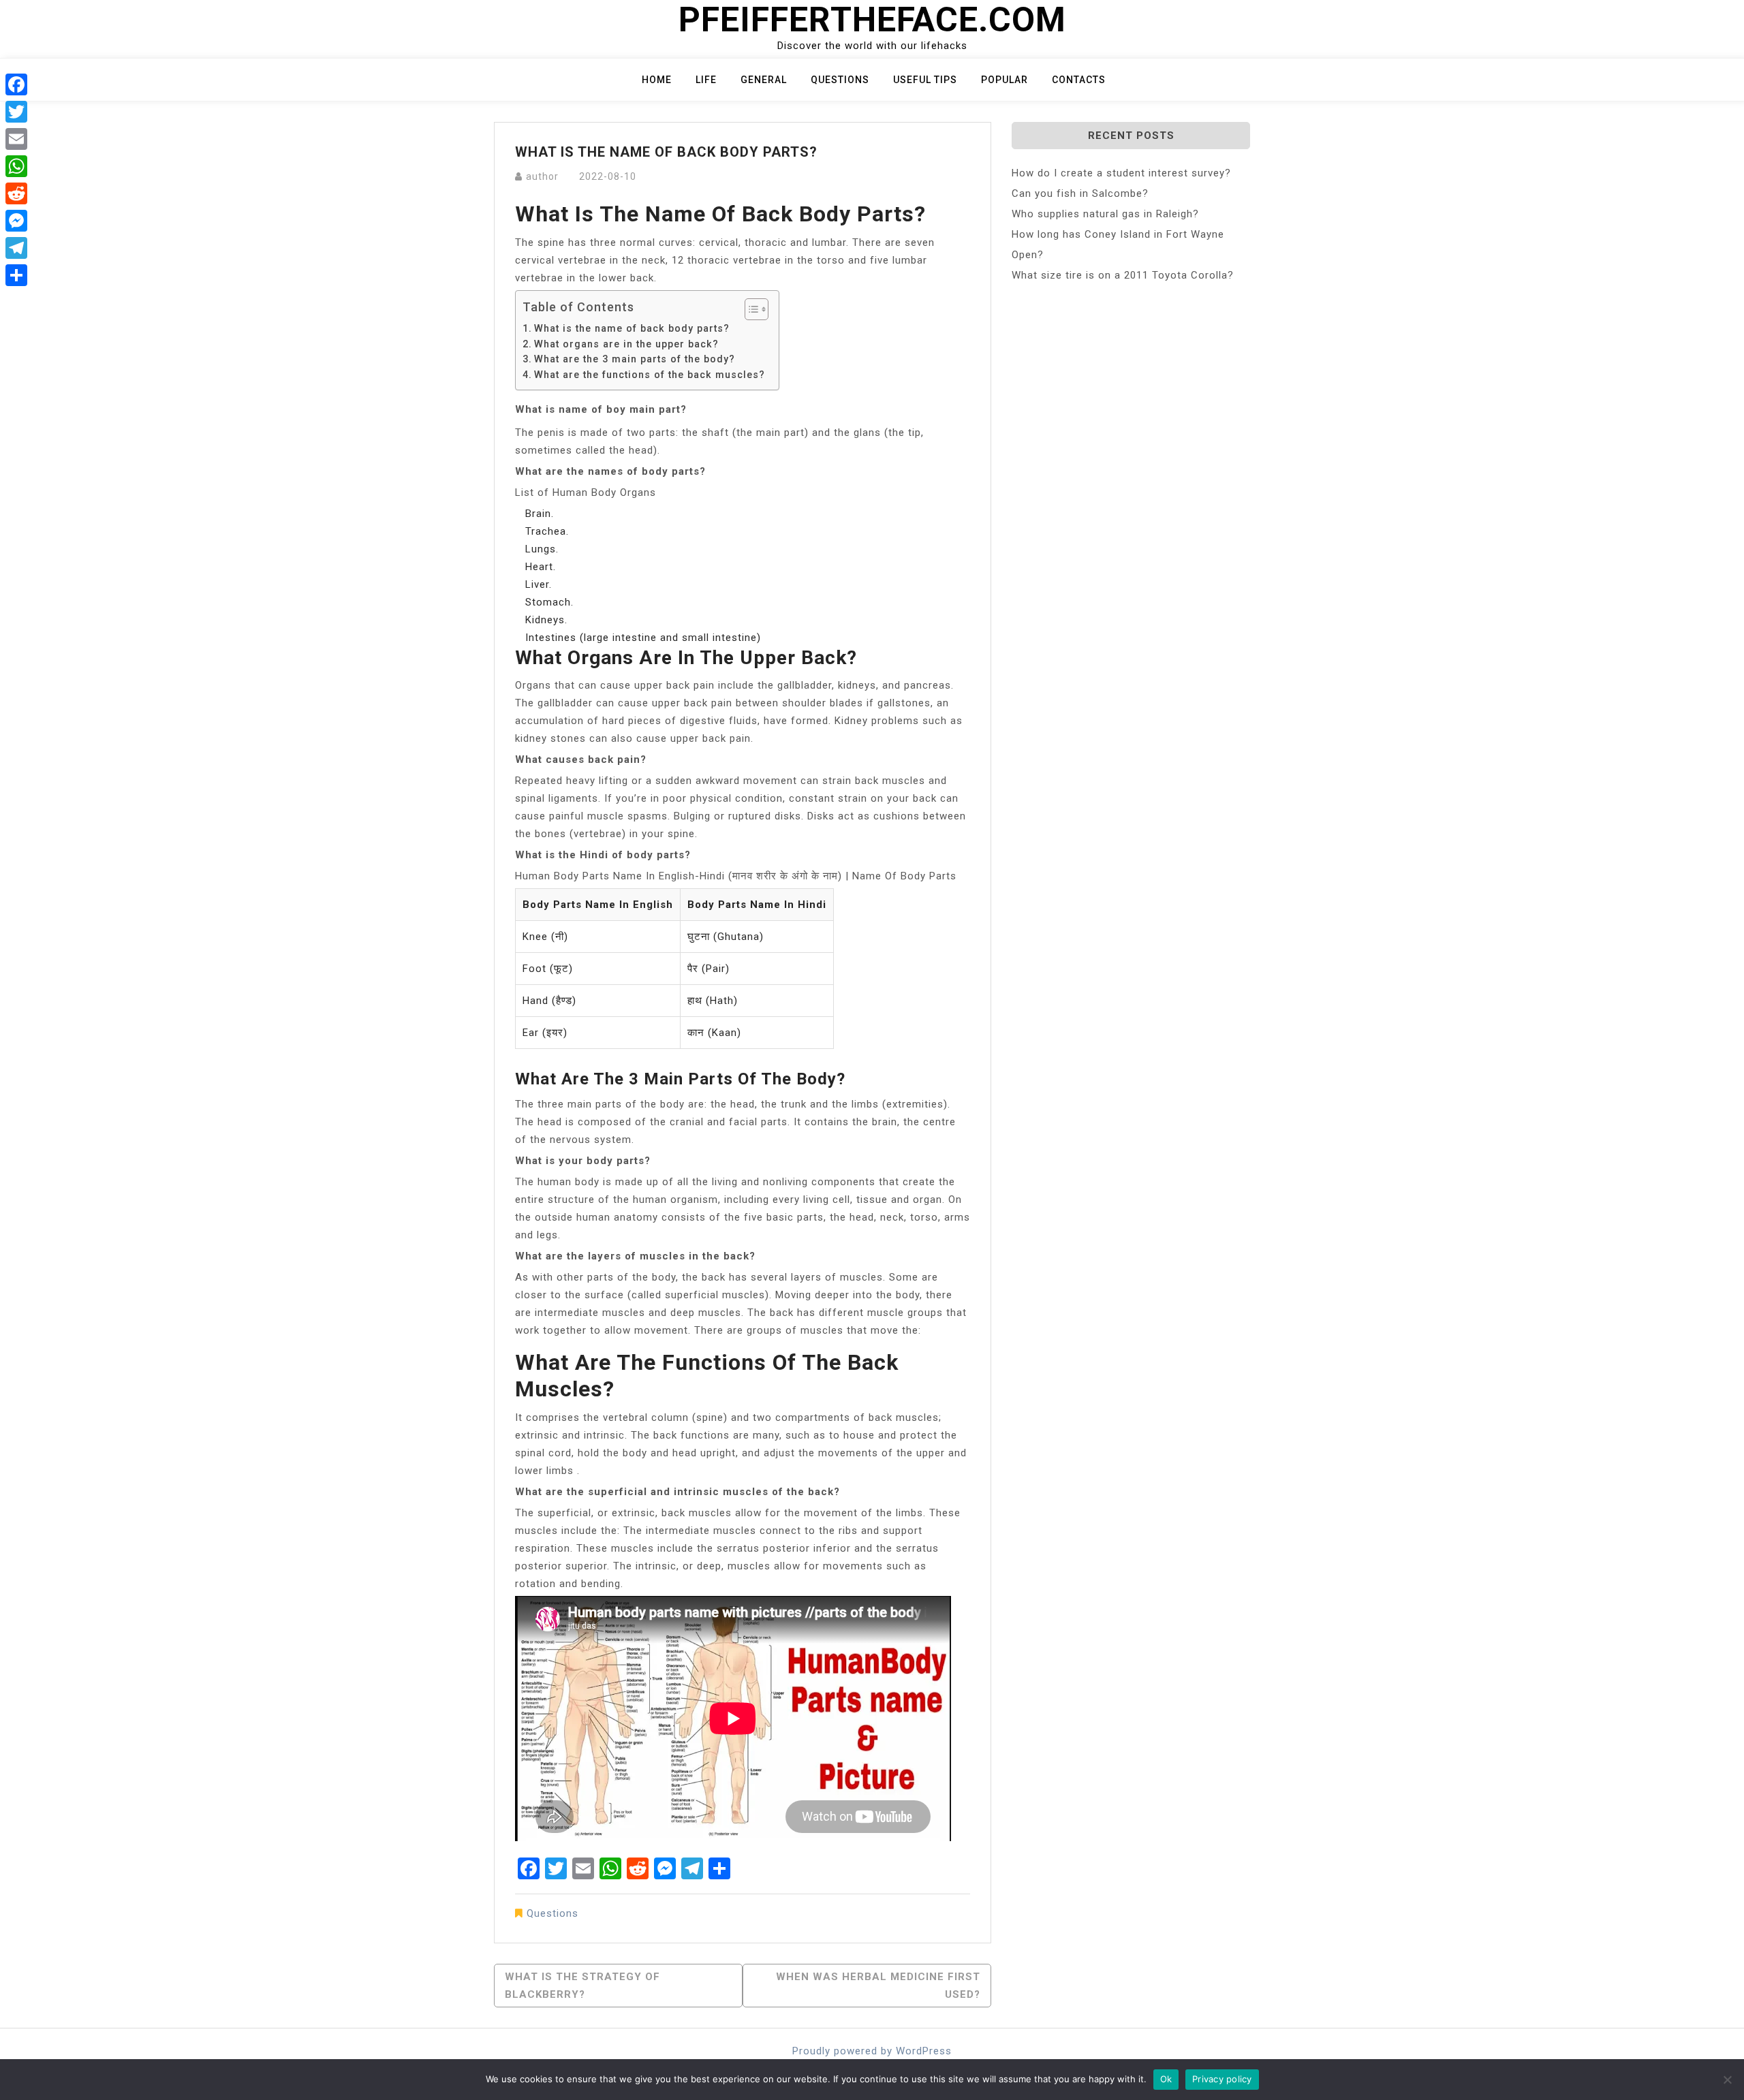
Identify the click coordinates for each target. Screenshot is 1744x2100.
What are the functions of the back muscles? (650, 375)
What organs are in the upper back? (626, 344)
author (542, 176)
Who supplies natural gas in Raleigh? (1105, 214)
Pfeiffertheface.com (872, 20)
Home (657, 80)
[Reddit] (16, 193)
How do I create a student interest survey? (1121, 173)
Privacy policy (1222, 2079)
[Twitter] (16, 112)
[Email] (16, 139)
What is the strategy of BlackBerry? (582, 1986)
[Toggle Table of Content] (750, 309)
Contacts (1079, 80)
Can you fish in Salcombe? (1080, 193)
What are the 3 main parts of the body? (635, 359)
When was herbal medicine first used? (878, 1986)
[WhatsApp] (16, 166)
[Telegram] (16, 248)
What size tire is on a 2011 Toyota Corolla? (1123, 275)
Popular (1005, 80)
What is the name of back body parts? (632, 328)
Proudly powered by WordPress (872, 2051)
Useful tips (925, 80)
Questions (840, 80)
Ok (1166, 2079)
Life (706, 80)
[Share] (16, 275)
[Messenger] (16, 221)
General (764, 80)
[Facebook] (16, 84)
